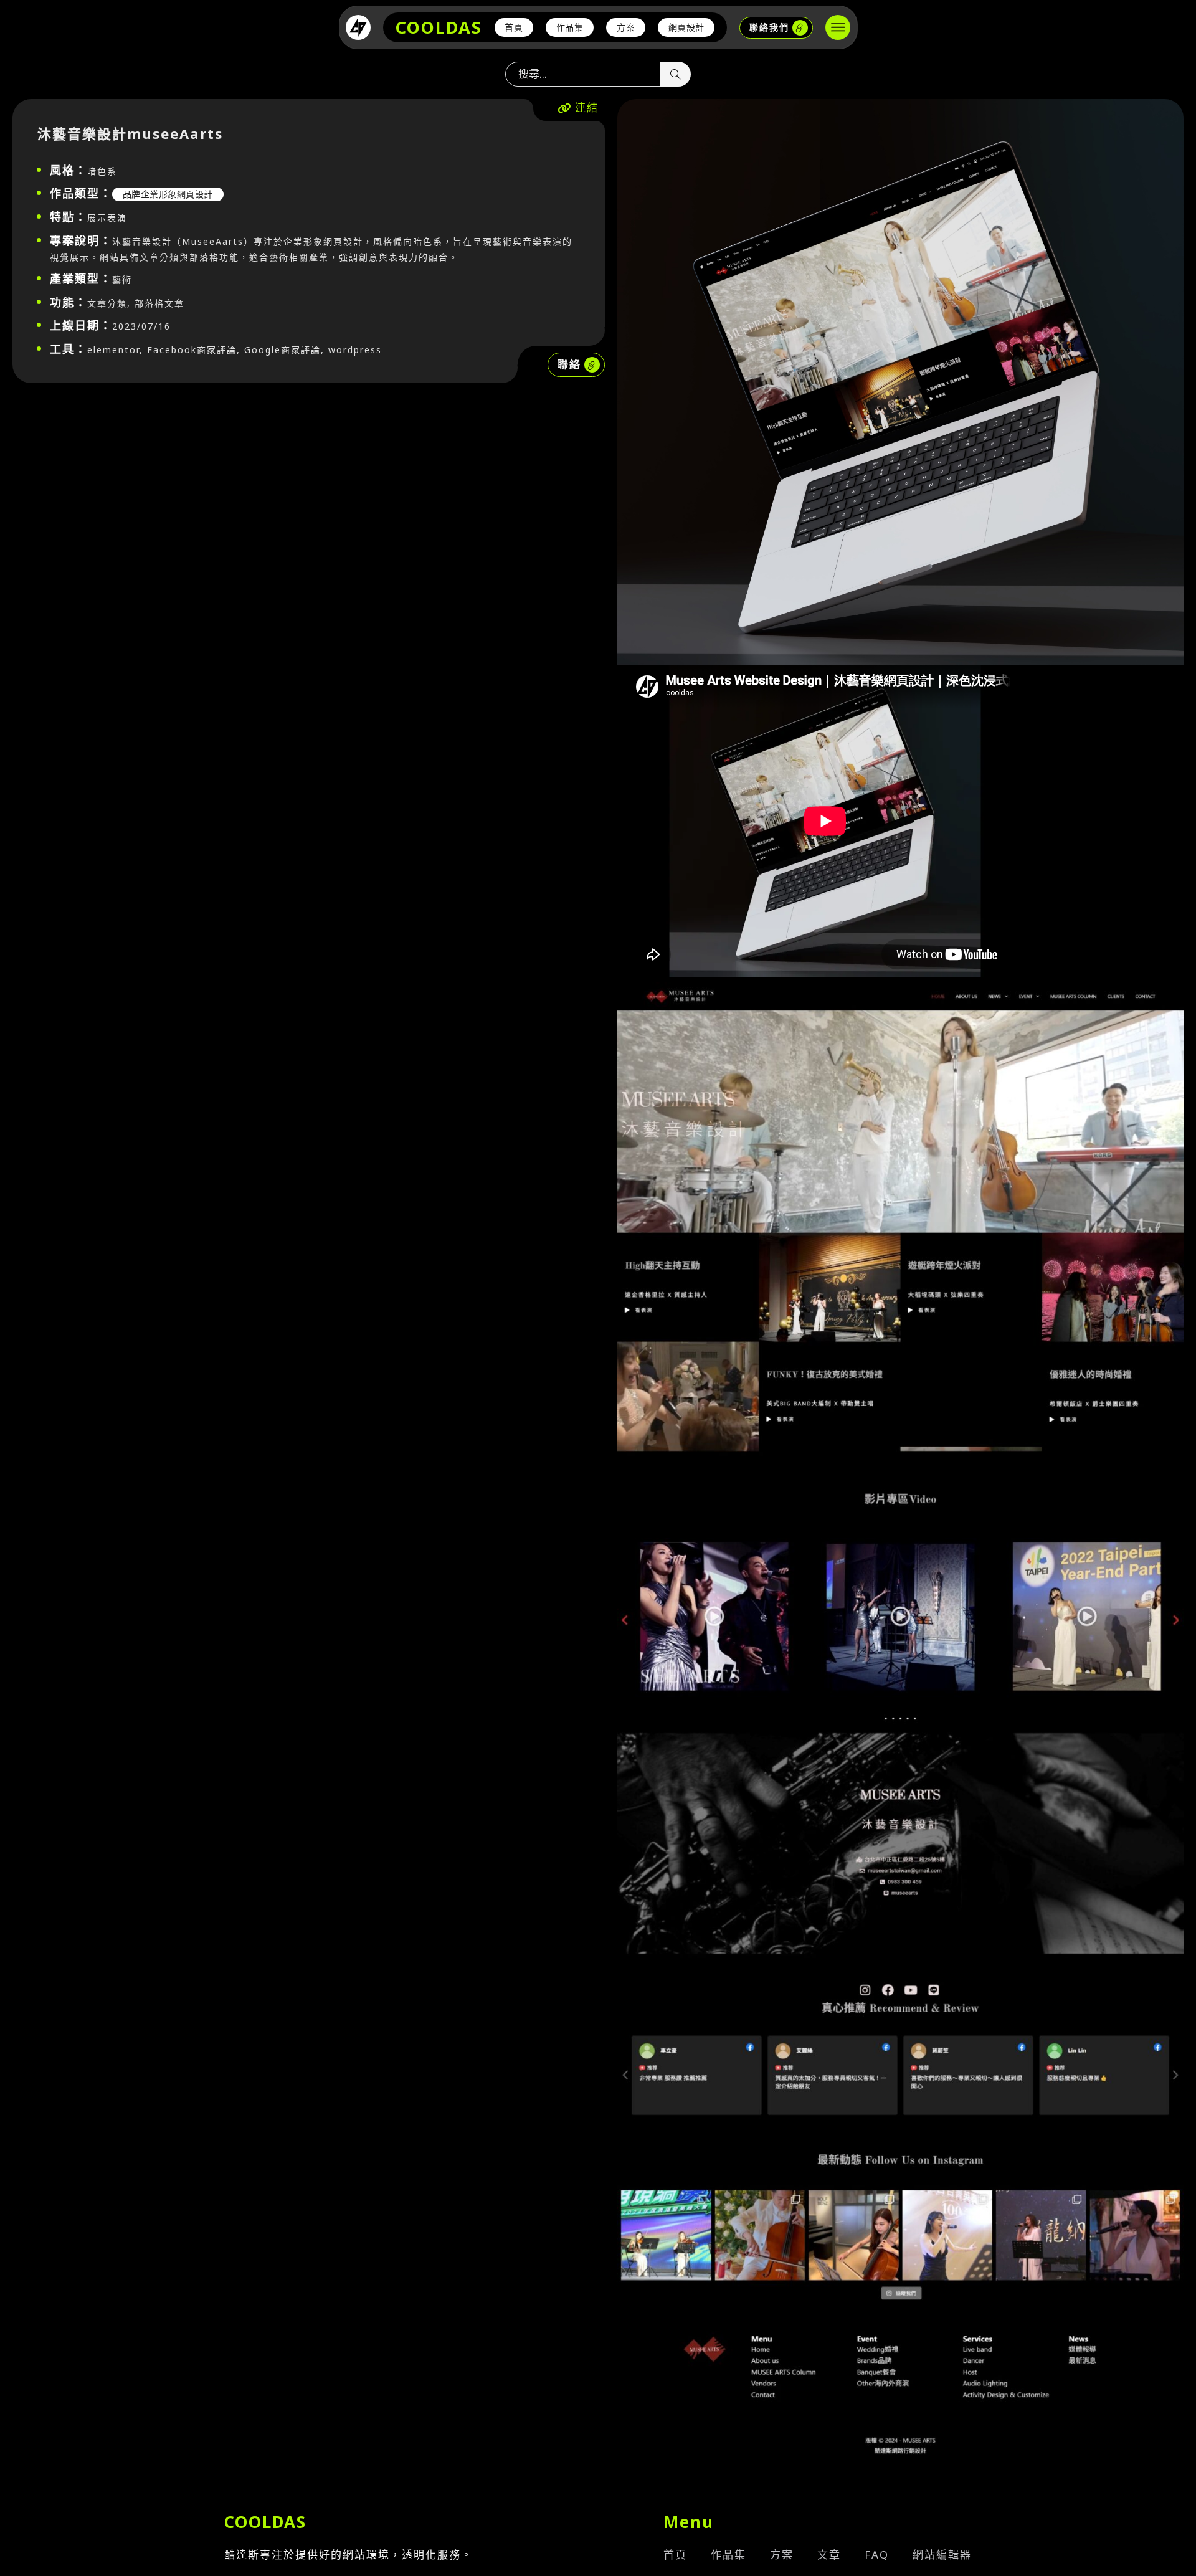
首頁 (514, 27)
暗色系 (102, 171)
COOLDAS (439, 27)
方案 (626, 27)
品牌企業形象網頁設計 (168, 194)
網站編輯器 (942, 2555)
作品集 (570, 27)
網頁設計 (686, 27)
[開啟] (838, 27)
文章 (829, 2555)
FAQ (877, 2555)
